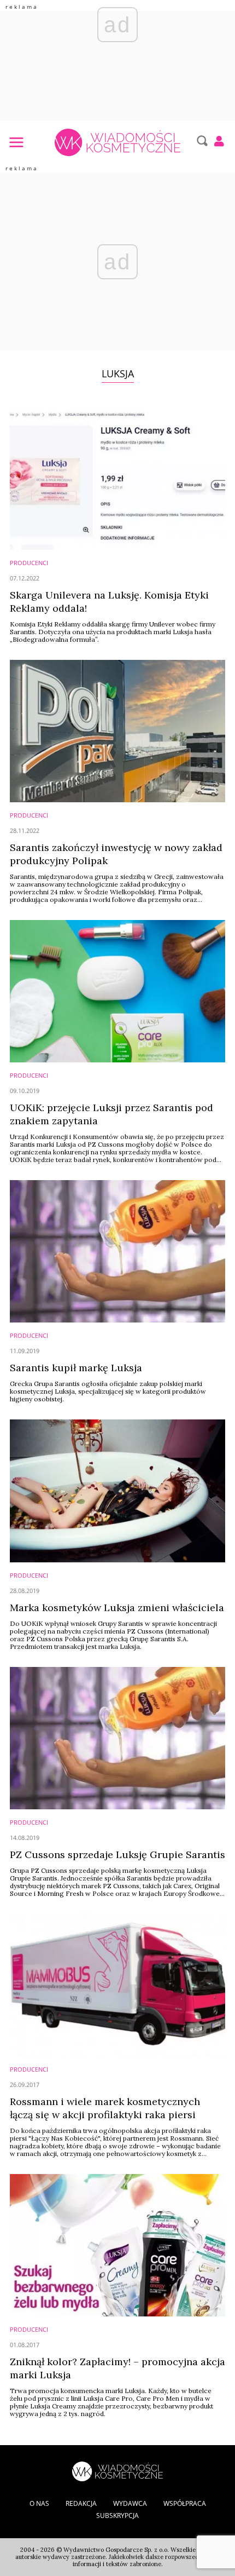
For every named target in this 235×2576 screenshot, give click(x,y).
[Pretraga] (201, 141)
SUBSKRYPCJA (117, 2515)
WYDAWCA (130, 2503)
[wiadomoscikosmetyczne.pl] (117, 142)
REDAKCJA (81, 2503)
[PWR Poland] (117, 2470)
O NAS (39, 2503)
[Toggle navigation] (16, 142)
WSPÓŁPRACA (185, 2503)
